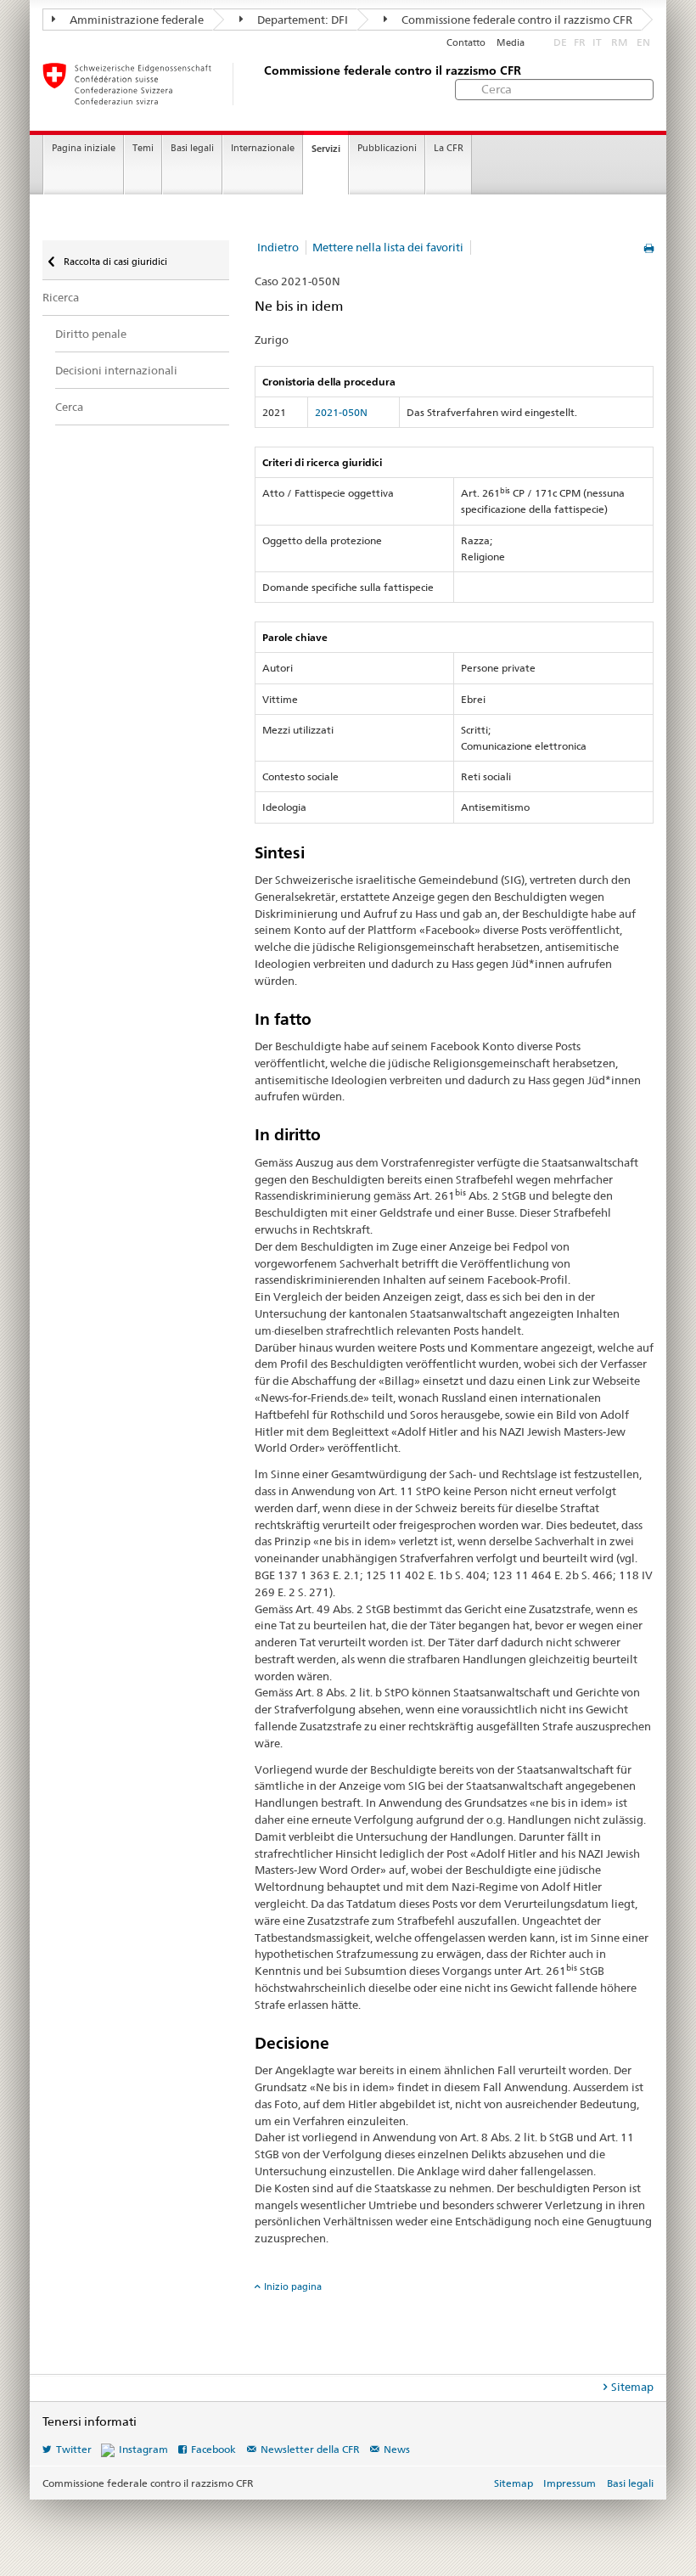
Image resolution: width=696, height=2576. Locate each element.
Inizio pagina (293, 2286)
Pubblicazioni (387, 148)
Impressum (570, 2483)
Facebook (213, 2449)
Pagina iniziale (84, 148)
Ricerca (61, 297)
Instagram (143, 2449)
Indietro (278, 247)
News (397, 2449)
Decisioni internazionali (116, 370)
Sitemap (632, 2387)
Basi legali (192, 148)
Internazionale (263, 148)
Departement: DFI (301, 20)
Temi (143, 148)
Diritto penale (91, 334)
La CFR (449, 148)
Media (511, 43)
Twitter (74, 2449)
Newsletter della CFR (310, 2449)
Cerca (69, 407)
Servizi (326, 149)
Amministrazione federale (135, 20)
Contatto (466, 43)
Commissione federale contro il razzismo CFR (516, 20)
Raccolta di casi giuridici (114, 262)
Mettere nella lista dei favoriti (388, 247)
